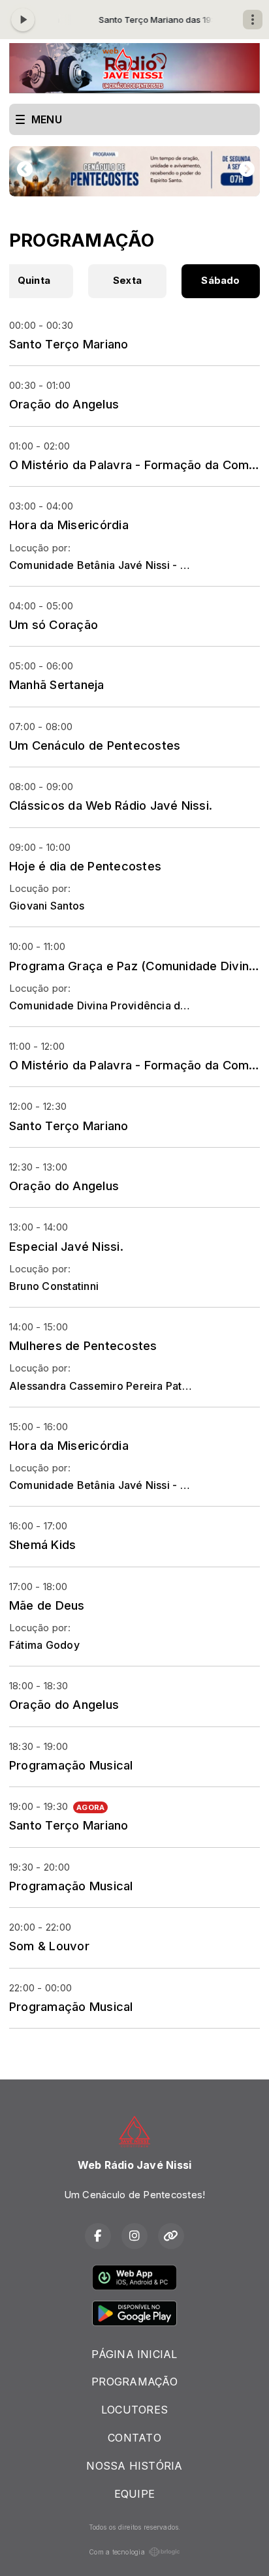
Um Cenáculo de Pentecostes (95, 745)
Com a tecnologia (117, 2552)
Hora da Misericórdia (69, 525)
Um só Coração (54, 624)
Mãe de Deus (47, 1605)
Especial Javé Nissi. (66, 1246)
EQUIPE (134, 2494)
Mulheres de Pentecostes (83, 1345)
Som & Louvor (49, 1946)
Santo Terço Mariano (69, 344)
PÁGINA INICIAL (134, 2354)
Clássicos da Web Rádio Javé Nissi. (111, 805)
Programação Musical (71, 1765)
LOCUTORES (134, 2410)
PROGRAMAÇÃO (134, 2382)
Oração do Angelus (64, 404)
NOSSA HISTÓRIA (134, 2466)
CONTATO (134, 2438)
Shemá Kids (42, 1544)
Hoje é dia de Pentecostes (85, 866)
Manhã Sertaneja (57, 684)
